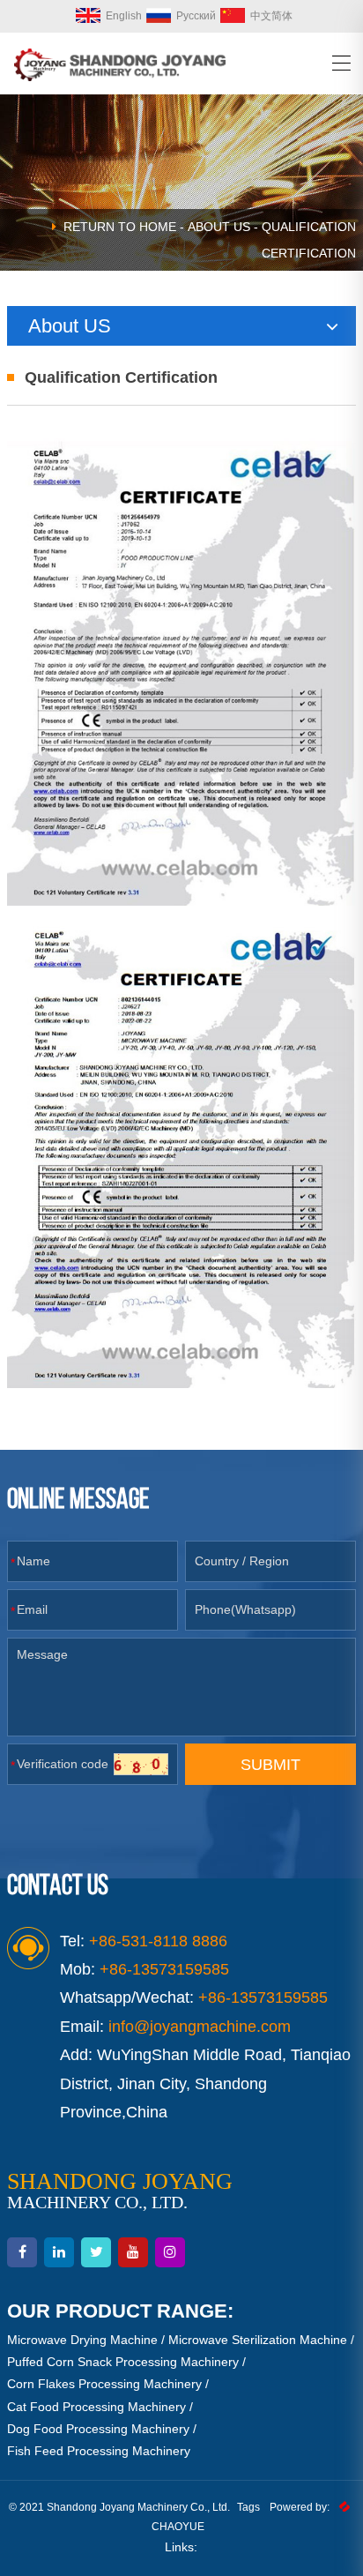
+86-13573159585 (263, 1997)
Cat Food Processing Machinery (96, 2407)
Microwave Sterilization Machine (258, 2340)
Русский (196, 16)
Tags (248, 2507)
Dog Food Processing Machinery (98, 2429)
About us (219, 227)
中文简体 (271, 16)
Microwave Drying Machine (82, 2340)
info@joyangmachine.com (200, 2027)
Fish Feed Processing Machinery (99, 2451)
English (124, 16)
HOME (158, 227)
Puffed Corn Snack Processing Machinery (123, 2362)
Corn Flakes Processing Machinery (104, 2384)
